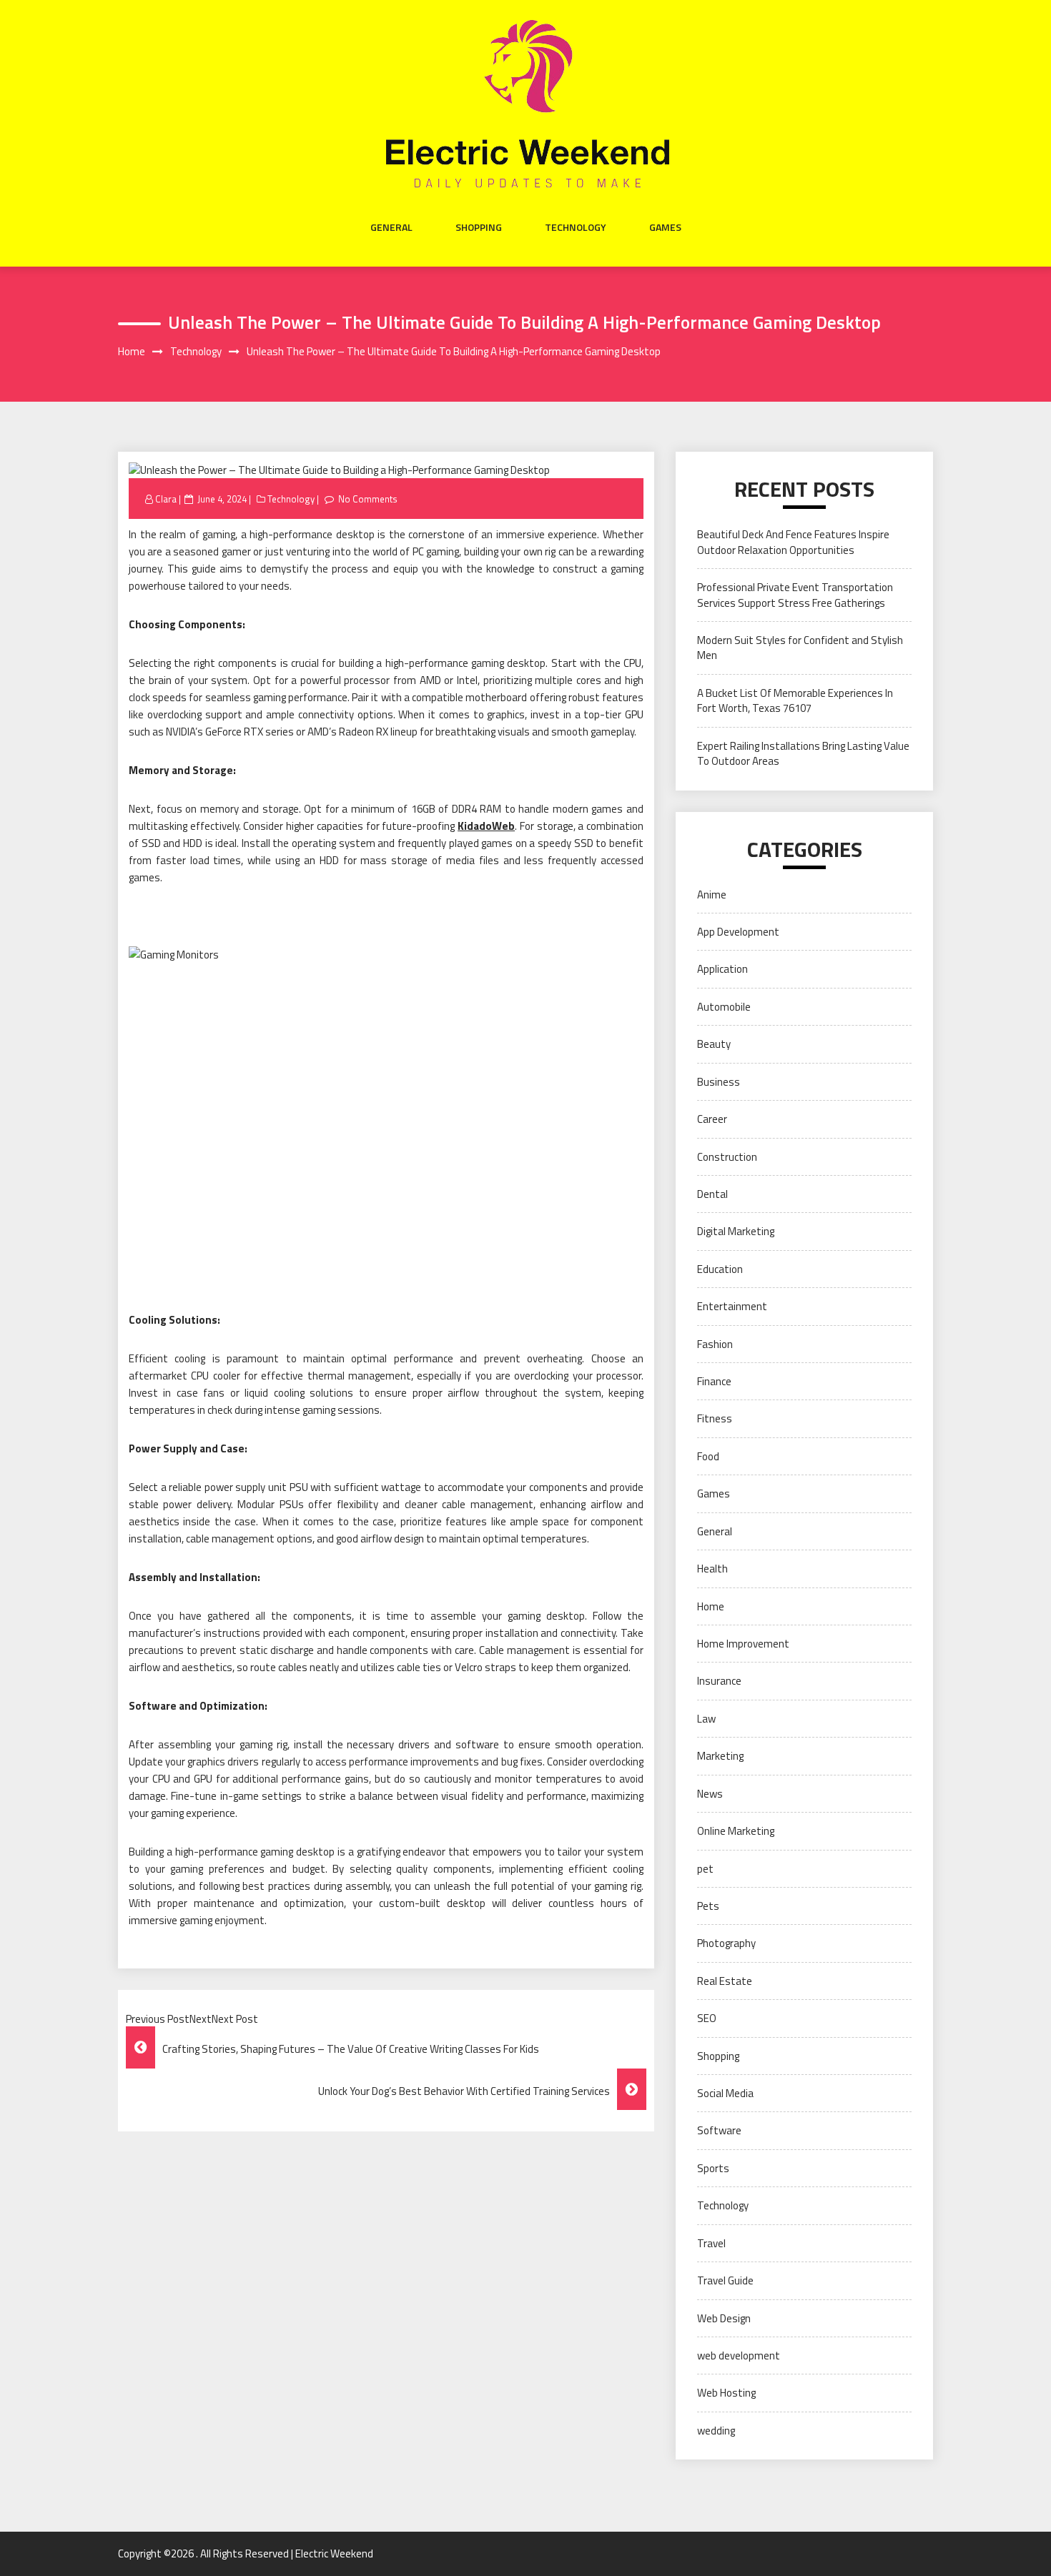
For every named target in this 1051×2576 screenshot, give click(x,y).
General (391, 227)
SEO (707, 2018)
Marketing (720, 1756)
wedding (716, 2431)
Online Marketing (736, 1831)
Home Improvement (743, 1644)
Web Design (724, 2318)
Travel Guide (725, 2280)
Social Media (725, 2093)
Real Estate (725, 1981)
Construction (727, 1157)
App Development (738, 932)
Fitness (715, 1418)
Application (722, 969)
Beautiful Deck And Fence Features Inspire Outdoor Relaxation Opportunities (793, 542)
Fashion (715, 1344)
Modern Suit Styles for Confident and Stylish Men (800, 648)
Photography (726, 1943)
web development (739, 2355)
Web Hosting (726, 2393)
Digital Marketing (736, 1231)
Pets (708, 1906)
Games (665, 227)
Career (712, 1119)
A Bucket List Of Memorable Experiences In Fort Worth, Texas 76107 (795, 700)
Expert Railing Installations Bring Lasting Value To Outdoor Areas (803, 753)
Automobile (724, 1007)
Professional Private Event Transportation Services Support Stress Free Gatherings (795, 595)
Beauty (714, 1044)
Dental (712, 1194)
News (710, 1794)
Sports (713, 2168)
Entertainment (732, 1306)
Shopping (479, 227)
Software (719, 2130)
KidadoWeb (486, 826)
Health (712, 1569)
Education (720, 1269)
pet (705, 1869)
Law (706, 1719)
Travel (711, 2243)
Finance (714, 1381)
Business (719, 1082)
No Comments (368, 499)
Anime (712, 895)
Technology (576, 227)
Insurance (719, 1681)
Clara (166, 499)
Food (708, 1456)
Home (711, 1606)
